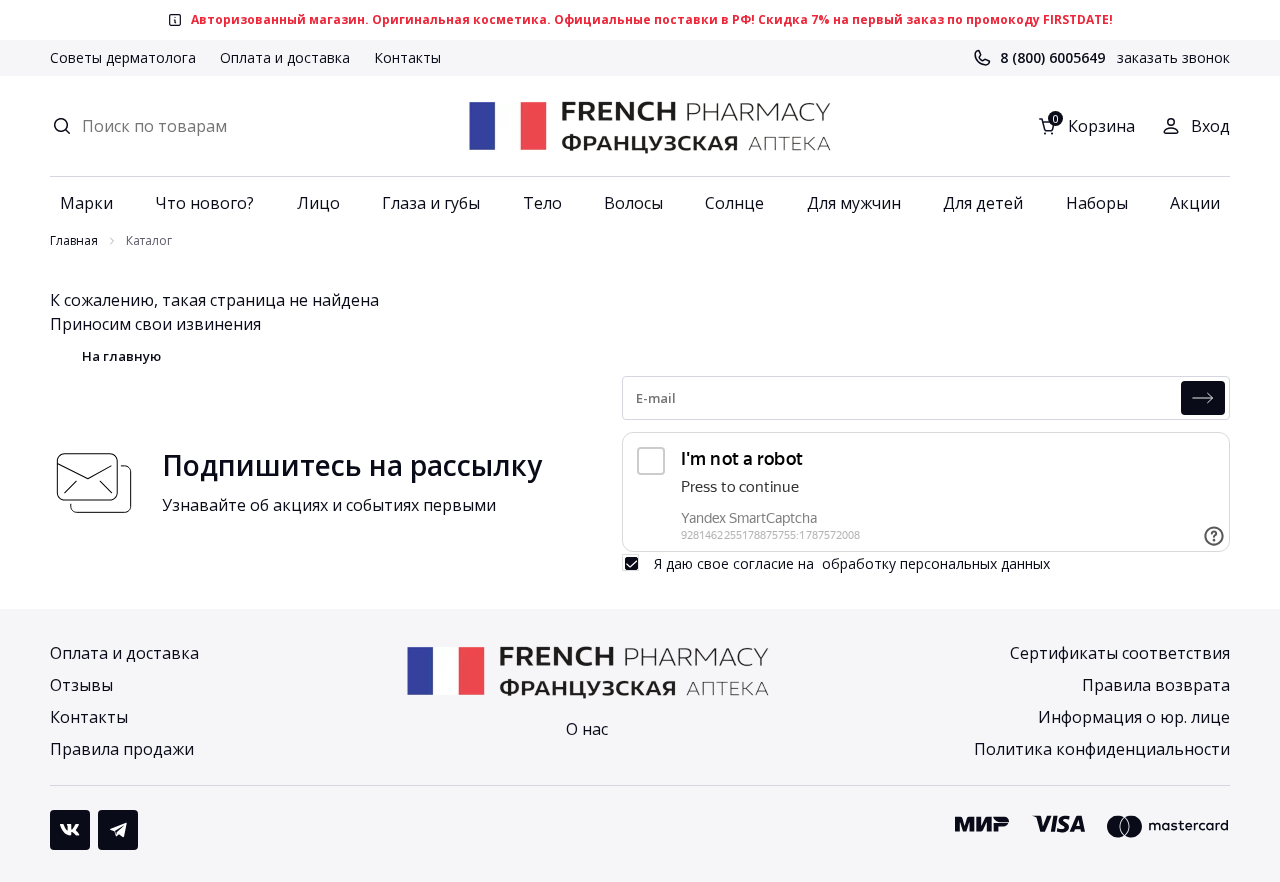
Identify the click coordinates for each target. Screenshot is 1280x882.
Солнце (734, 203)
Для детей (983, 203)
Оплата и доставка (285, 57)
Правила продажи (122, 749)
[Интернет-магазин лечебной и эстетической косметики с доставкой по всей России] (649, 126)
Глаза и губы (431, 203)
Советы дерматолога (123, 57)
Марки (86, 203)
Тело (542, 203)
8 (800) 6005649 (1052, 57)
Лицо (318, 203)
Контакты (407, 57)
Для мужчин (854, 203)
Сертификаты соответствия (1120, 653)
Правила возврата (1156, 685)
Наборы (1097, 203)
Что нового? (204, 203)
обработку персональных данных (936, 563)
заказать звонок (1173, 57)
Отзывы (81, 685)
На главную (121, 356)
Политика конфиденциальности (1102, 749)
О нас (587, 729)
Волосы (633, 203)
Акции (1195, 203)
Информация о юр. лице (1134, 717)
